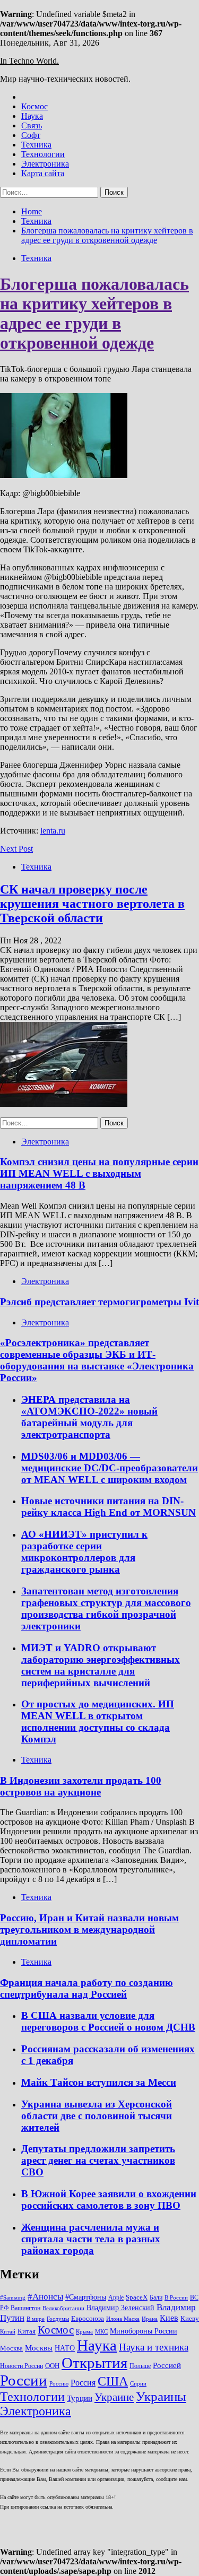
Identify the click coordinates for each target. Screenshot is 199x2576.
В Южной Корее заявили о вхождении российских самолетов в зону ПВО (109, 2200)
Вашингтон (25, 2308)
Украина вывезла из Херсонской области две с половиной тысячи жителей (97, 2116)
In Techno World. (29, 61)
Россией (167, 2365)
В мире (36, 2319)
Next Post (16, 849)
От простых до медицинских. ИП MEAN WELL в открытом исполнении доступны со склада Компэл (98, 1721)
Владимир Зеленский (120, 2308)
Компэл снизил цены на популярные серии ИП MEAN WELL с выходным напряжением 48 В (99, 1173)
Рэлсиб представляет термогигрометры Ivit (99, 1302)
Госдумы (58, 2319)
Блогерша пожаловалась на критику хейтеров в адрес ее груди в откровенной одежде (94, 313)
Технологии (43, 154)
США (113, 2381)
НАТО (65, 2348)
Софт (31, 135)
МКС (101, 2332)
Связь (32, 125)
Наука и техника (154, 2347)
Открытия (94, 2363)
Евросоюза (88, 2318)
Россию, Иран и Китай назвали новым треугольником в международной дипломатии (89, 1929)
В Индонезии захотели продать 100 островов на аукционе (81, 1786)
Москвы (39, 2348)
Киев (169, 2318)
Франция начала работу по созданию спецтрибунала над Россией (86, 1988)
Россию (59, 2384)
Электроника (45, 164)
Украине (114, 2397)
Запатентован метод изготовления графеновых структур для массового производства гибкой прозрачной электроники (106, 1608)
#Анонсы (45, 2297)
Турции (80, 2398)
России (24, 2380)
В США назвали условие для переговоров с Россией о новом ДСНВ (108, 2021)
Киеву (190, 2318)
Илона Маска (123, 2319)
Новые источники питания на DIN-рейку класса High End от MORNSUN (109, 1507)
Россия (83, 2383)
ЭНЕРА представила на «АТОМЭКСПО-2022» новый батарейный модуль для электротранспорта (89, 1417)
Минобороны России (144, 2331)
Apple (116, 2297)
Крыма (84, 2332)
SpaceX (137, 2297)
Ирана (150, 2319)
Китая (27, 2331)
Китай (8, 2332)
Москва (11, 2348)
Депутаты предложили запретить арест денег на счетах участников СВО (98, 2160)
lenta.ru (53, 831)
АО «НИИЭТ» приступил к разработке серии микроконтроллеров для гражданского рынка (84, 1552)
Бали (156, 2297)
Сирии (138, 2384)
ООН (52, 2366)
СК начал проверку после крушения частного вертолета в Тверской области (92, 904)
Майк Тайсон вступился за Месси (99, 2082)
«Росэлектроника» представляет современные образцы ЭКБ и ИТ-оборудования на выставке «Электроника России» (97, 1360)
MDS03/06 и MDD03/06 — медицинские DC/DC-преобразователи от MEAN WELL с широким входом (110, 1468)
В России (176, 2298)
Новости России (21, 2366)
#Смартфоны (86, 2297)
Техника (36, 145)
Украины (161, 2396)
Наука (32, 116)
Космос (34, 106)
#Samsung (13, 2298)
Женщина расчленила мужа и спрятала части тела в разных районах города (91, 2239)
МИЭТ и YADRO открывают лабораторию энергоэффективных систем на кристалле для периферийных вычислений (101, 1665)
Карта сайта (43, 173)
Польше (140, 2366)
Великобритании (63, 2308)
